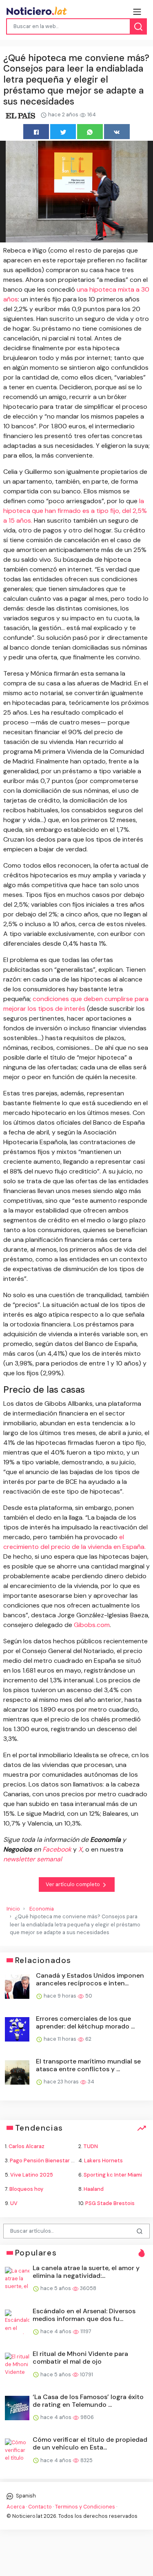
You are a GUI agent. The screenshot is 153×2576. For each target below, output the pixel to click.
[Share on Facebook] (36, 132)
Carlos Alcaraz (27, 2146)
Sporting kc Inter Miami (113, 2175)
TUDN (91, 2146)
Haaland (94, 2189)
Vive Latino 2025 (32, 2175)
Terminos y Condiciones (85, 2507)
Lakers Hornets (103, 2160)
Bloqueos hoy (26, 2189)
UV (14, 2203)
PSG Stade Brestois (110, 2203)
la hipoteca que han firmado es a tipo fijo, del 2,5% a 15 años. (75, 511)
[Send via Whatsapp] (90, 132)
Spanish (25, 2496)
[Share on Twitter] (63, 132)
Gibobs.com (92, 1625)
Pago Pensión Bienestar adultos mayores (61, 2160)
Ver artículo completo (73, 1884)
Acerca (16, 2507)
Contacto (40, 2507)
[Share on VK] (117, 132)
